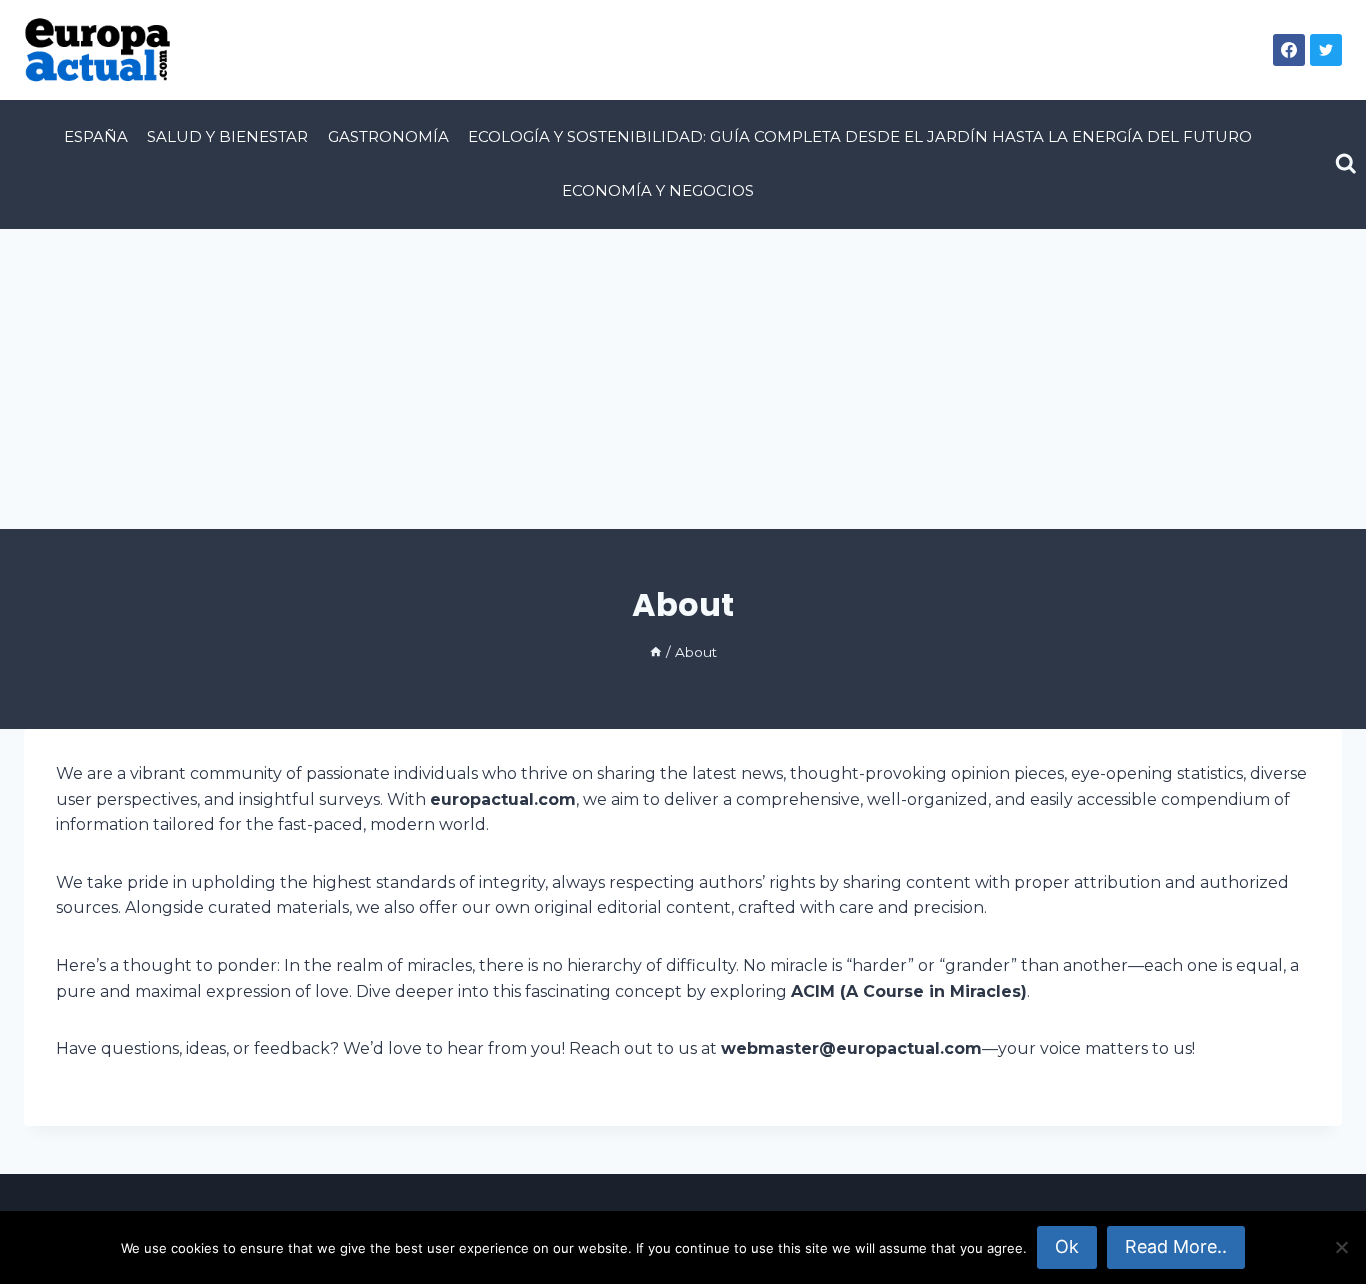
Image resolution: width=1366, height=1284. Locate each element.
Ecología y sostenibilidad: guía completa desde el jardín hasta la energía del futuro (860, 136)
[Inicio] (656, 652)
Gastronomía (388, 136)
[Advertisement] (683, 379)
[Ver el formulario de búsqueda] (1346, 164)
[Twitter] (1326, 50)
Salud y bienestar (227, 136)
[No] (1341, 1247)
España (96, 136)
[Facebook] (1289, 50)
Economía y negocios (658, 190)
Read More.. (1176, 1246)
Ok (1067, 1246)
